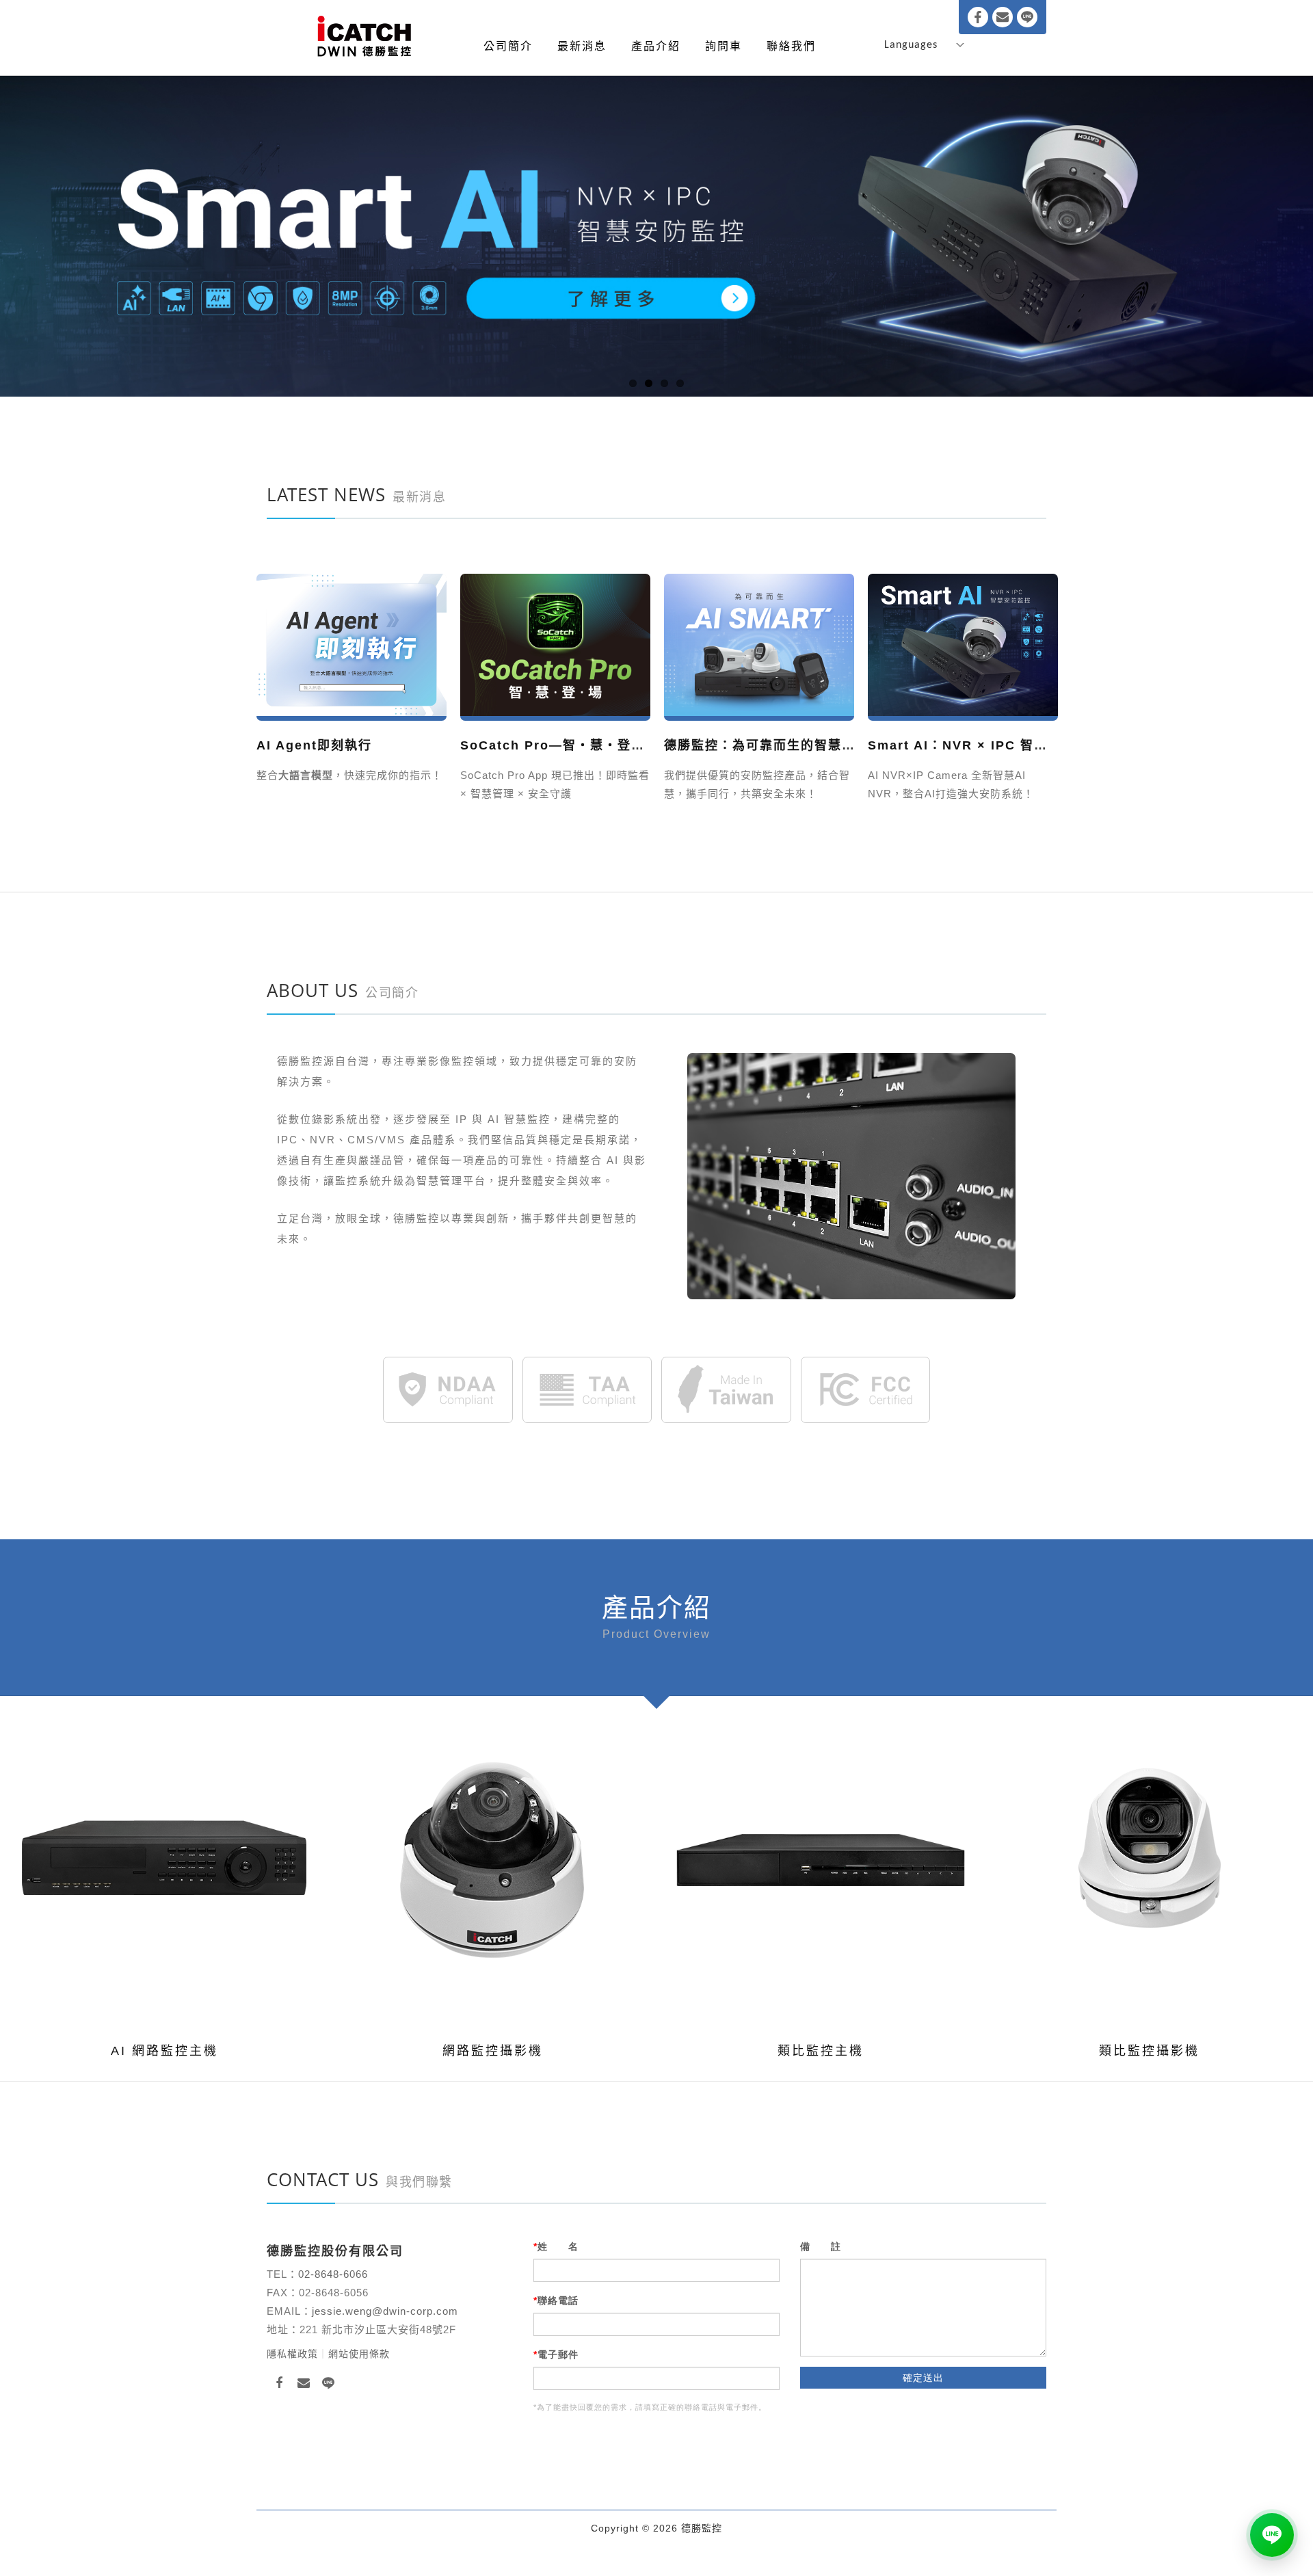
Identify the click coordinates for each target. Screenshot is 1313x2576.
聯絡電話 (558, 2300)
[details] (187, 1861)
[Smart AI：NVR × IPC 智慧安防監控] (759, 646)
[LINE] (1027, 17)
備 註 (821, 2246)
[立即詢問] (1272, 2535)
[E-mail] (1003, 17)
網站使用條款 (359, 2354)
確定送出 (923, 2378)
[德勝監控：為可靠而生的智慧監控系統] (555, 646)
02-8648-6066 (335, 2274)
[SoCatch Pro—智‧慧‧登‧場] (352, 646)
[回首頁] (364, 37)
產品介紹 (656, 46)
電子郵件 (558, 2354)
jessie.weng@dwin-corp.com (385, 2311)
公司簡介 (508, 46)
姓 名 (558, 2246)
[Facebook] (978, 17)
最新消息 (582, 46)
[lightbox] (144, 1861)
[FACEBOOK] (279, 2383)
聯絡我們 (791, 46)
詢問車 (724, 46)
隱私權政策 (292, 2354)
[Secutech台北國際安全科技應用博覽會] (963, 646)
